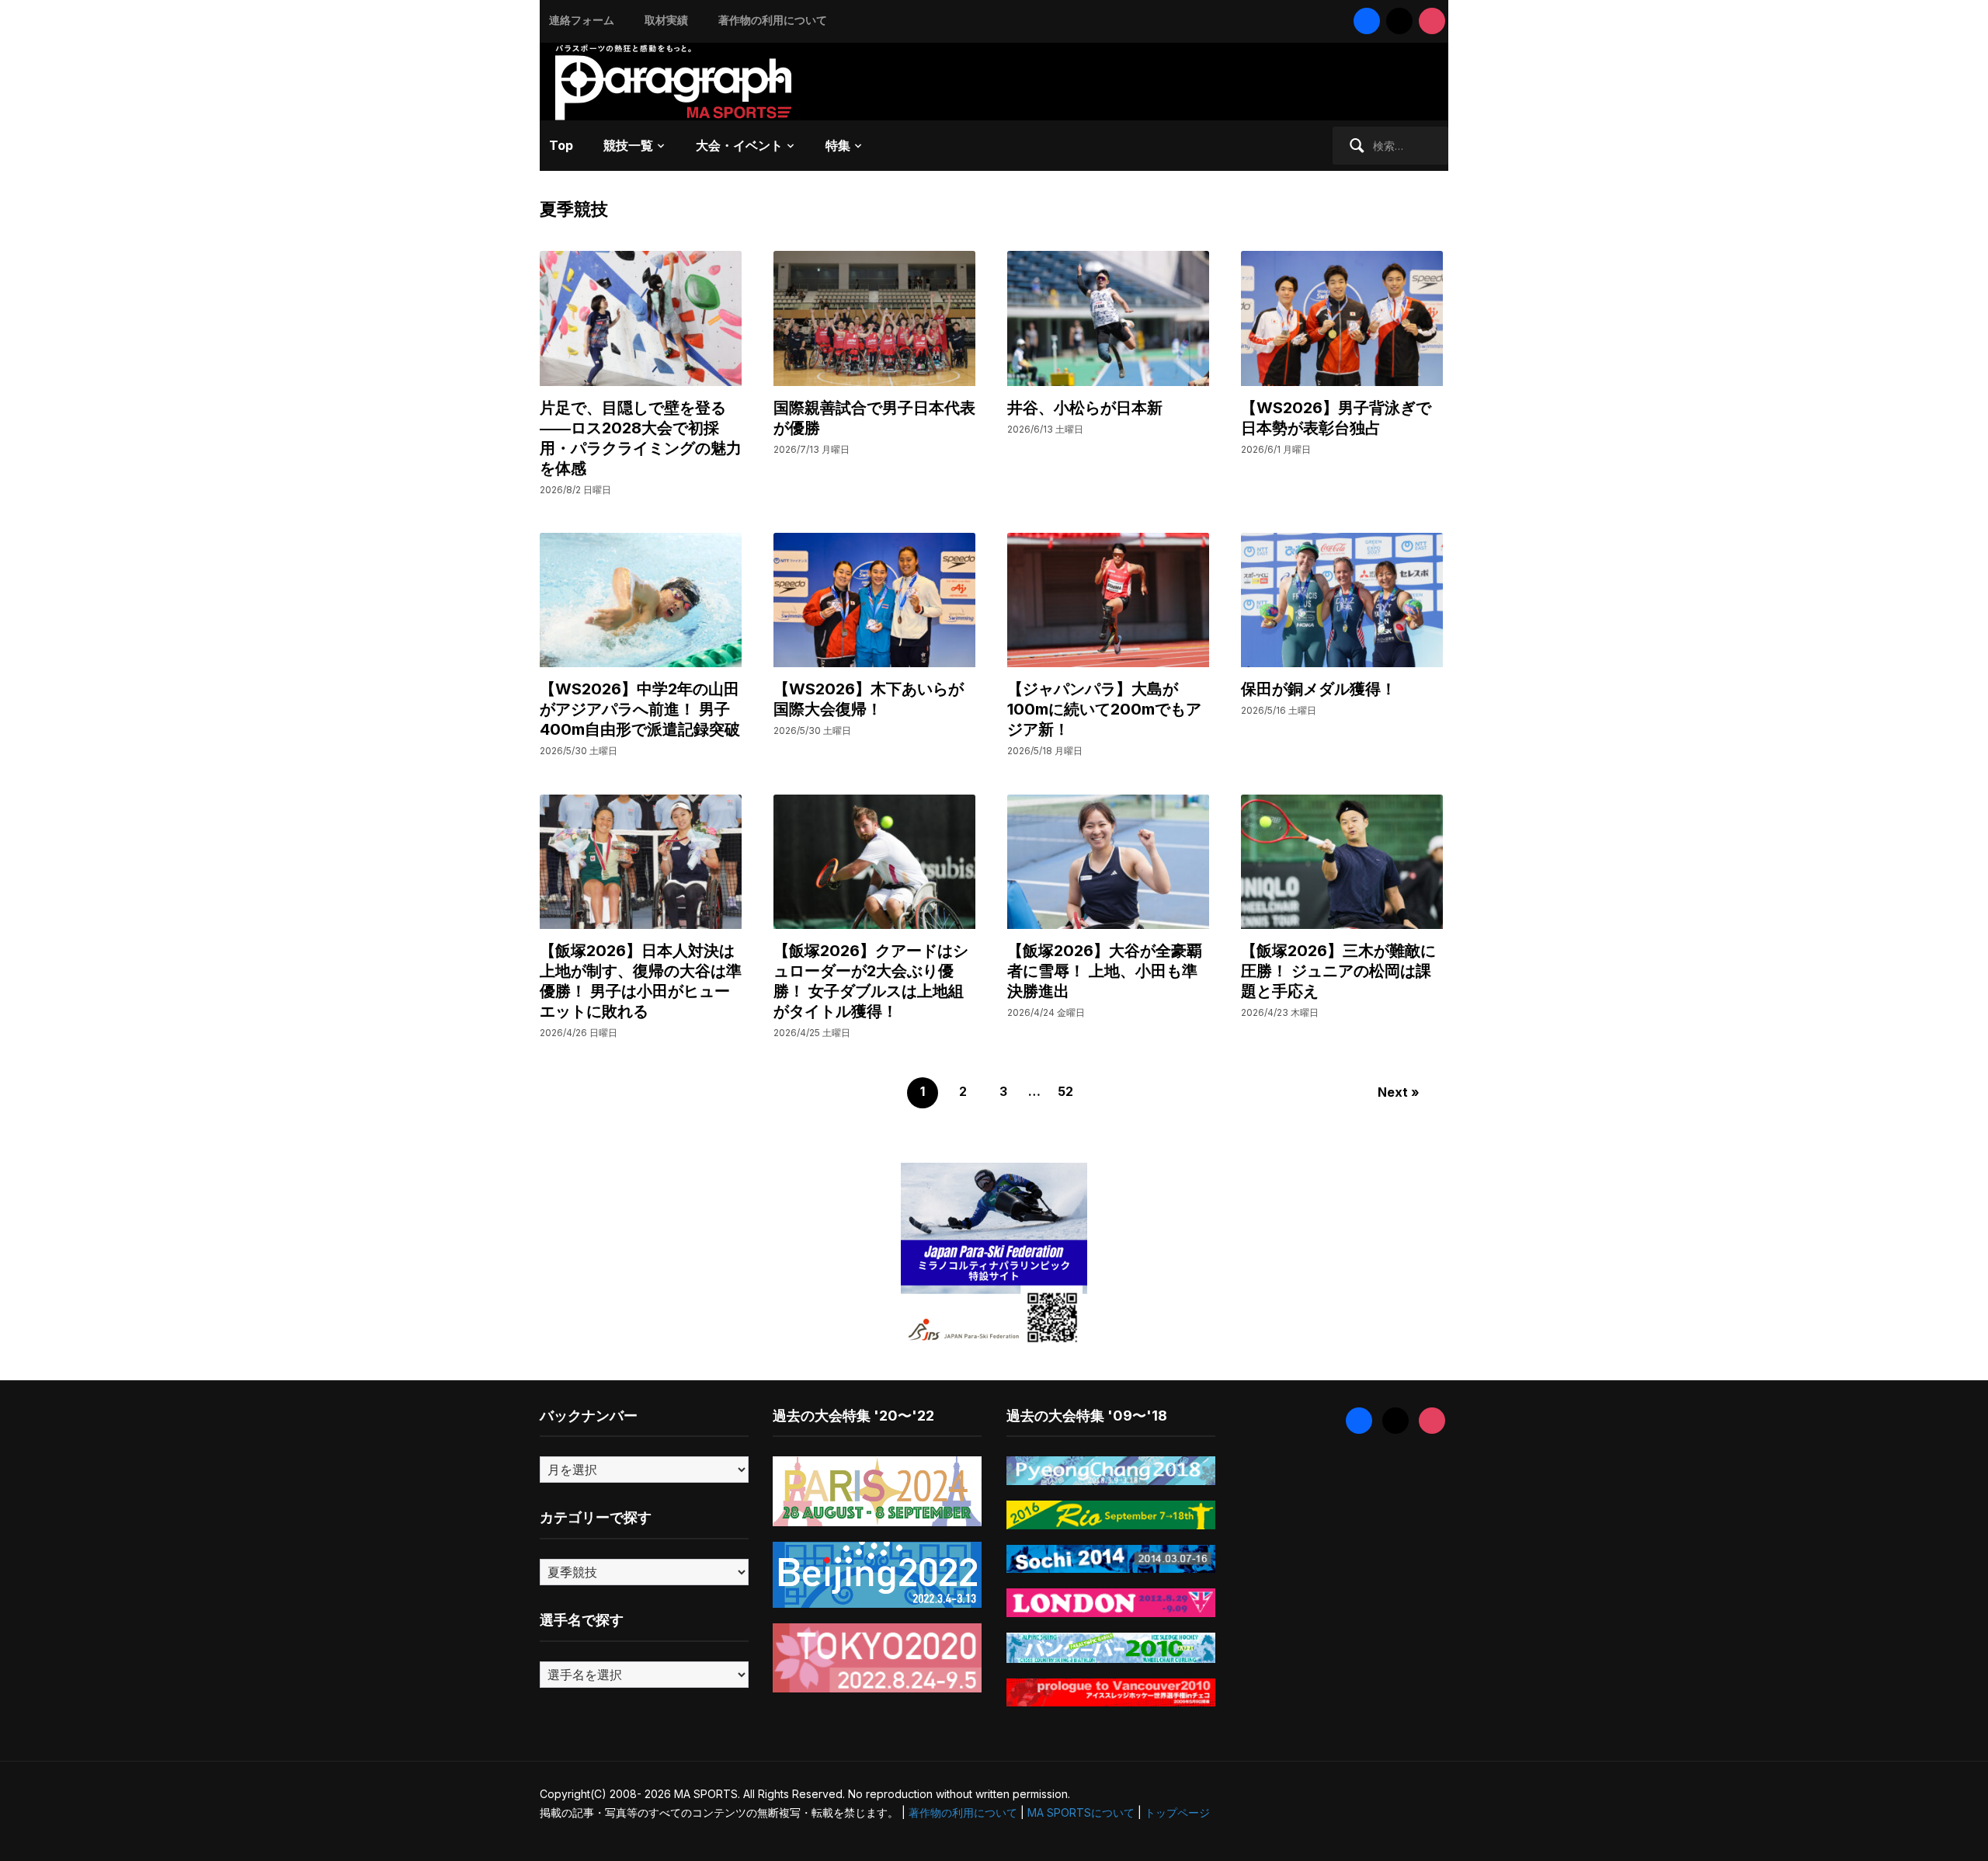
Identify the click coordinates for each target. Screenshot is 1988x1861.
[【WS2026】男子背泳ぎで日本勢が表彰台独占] (1342, 317)
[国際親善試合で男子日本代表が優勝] (874, 317)
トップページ (1177, 1812)
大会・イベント (739, 145)
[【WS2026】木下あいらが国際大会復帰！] (874, 598)
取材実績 (666, 20)
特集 (838, 145)
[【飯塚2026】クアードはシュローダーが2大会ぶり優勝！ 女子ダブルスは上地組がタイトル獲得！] (874, 860)
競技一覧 (628, 145)
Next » (1399, 1092)
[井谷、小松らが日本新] (1108, 317)
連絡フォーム (582, 20)
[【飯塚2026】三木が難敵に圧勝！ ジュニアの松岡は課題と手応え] (1342, 860)
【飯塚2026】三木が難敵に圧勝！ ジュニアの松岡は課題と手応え (1338, 971)
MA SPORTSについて (1081, 1812)
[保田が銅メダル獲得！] (1342, 598)
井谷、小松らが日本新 (1085, 408)
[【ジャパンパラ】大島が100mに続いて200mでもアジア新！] (1108, 598)
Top (561, 145)
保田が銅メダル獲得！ (1319, 689)
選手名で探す (582, 1620)
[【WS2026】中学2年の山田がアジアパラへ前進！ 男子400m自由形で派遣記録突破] (641, 598)
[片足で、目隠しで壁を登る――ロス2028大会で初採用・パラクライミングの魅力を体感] (641, 317)
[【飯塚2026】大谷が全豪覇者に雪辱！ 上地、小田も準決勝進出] (1108, 860)
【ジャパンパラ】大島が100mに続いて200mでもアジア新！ (1104, 709)
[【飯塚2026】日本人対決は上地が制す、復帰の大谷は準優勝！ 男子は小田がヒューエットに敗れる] (641, 860)
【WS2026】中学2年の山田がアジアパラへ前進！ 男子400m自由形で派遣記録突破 (640, 709)
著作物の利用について (773, 20)
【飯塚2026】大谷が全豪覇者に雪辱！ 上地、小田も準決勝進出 (1105, 971)
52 (1065, 1091)
